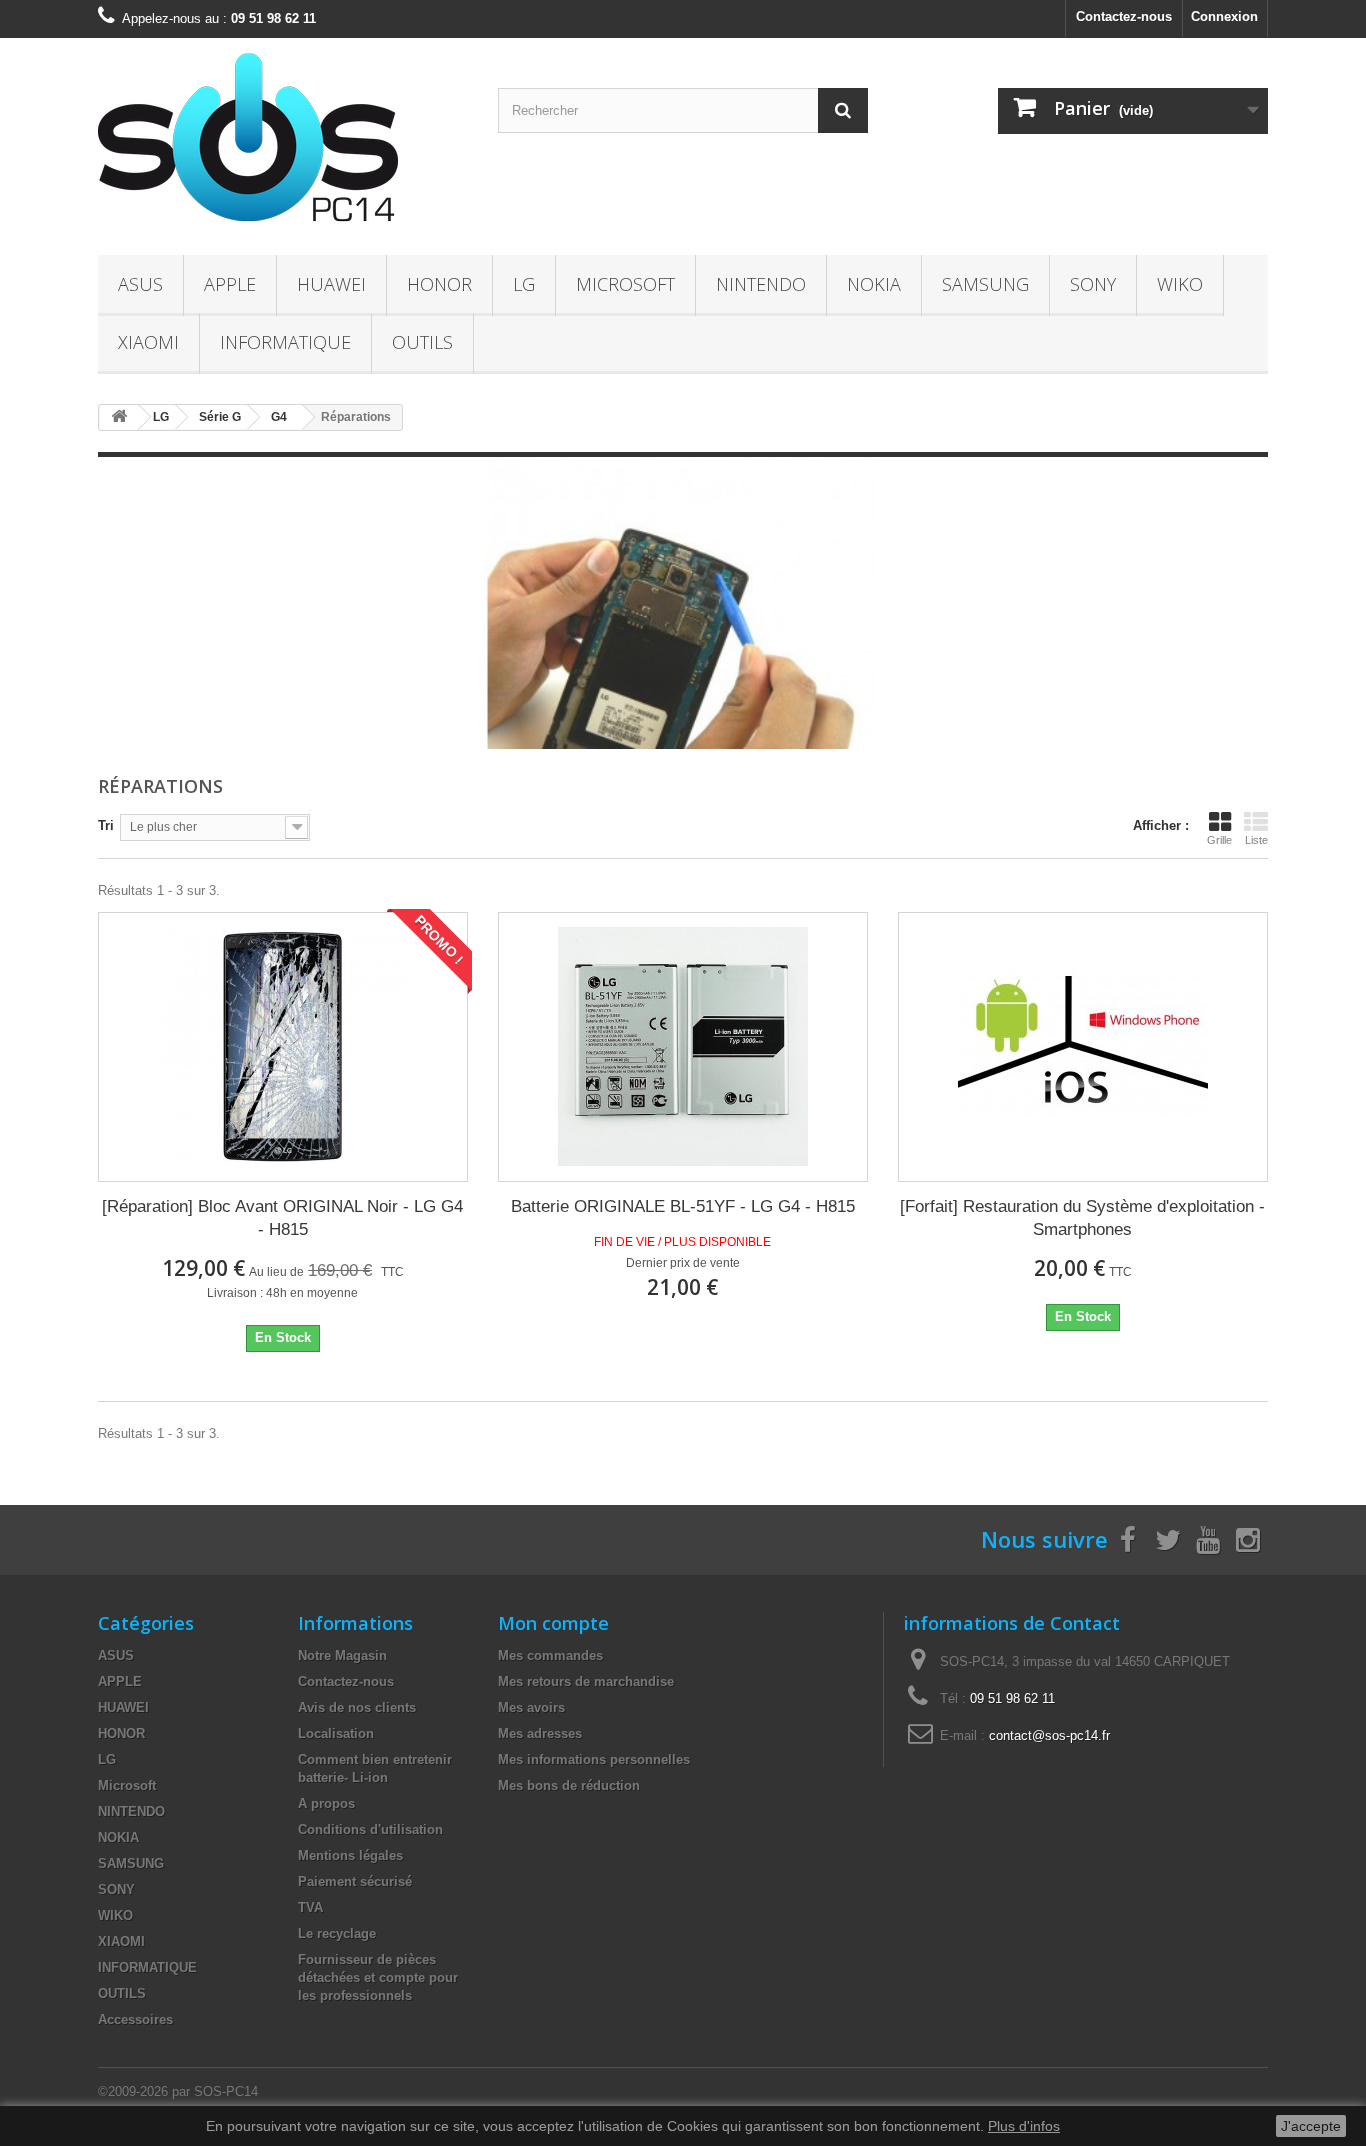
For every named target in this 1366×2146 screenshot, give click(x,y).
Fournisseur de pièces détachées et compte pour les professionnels (378, 1977)
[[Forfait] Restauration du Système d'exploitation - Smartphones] (1083, 1047)
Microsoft (625, 284)
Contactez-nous (1124, 16)
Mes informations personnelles (594, 1759)
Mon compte (553, 1623)
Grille (1219, 840)
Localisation (336, 1733)
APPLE (230, 284)
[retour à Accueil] (119, 417)
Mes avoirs (531, 1707)
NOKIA (874, 284)
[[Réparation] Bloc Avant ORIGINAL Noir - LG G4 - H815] (283, 1047)
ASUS (140, 284)
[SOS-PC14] (283, 141)
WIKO (1180, 284)
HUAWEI (331, 284)
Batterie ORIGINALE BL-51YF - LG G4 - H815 (683, 1206)
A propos (326, 1803)
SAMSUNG (985, 284)
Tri (106, 825)
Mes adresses (540, 1733)
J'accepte (1311, 2126)
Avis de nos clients (357, 1707)
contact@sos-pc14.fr (1049, 1735)
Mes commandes (550, 1655)
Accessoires (135, 2019)
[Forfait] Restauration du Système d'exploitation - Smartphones (1082, 1218)
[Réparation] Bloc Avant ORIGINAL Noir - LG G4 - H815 (282, 1218)
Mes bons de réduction (569, 1785)
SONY (1093, 284)
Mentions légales (350, 1855)
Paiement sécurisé (355, 1881)
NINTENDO (761, 284)
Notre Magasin (342, 1655)
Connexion (1224, 16)
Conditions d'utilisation (370, 1829)
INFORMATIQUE (285, 342)
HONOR (439, 284)
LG (524, 284)
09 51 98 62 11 (1012, 1698)
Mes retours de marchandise (586, 1681)
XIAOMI (148, 342)
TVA (310, 1907)
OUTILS (422, 342)
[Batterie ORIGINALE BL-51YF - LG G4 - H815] (683, 1047)
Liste (1256, 840)
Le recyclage (337, 1933)
